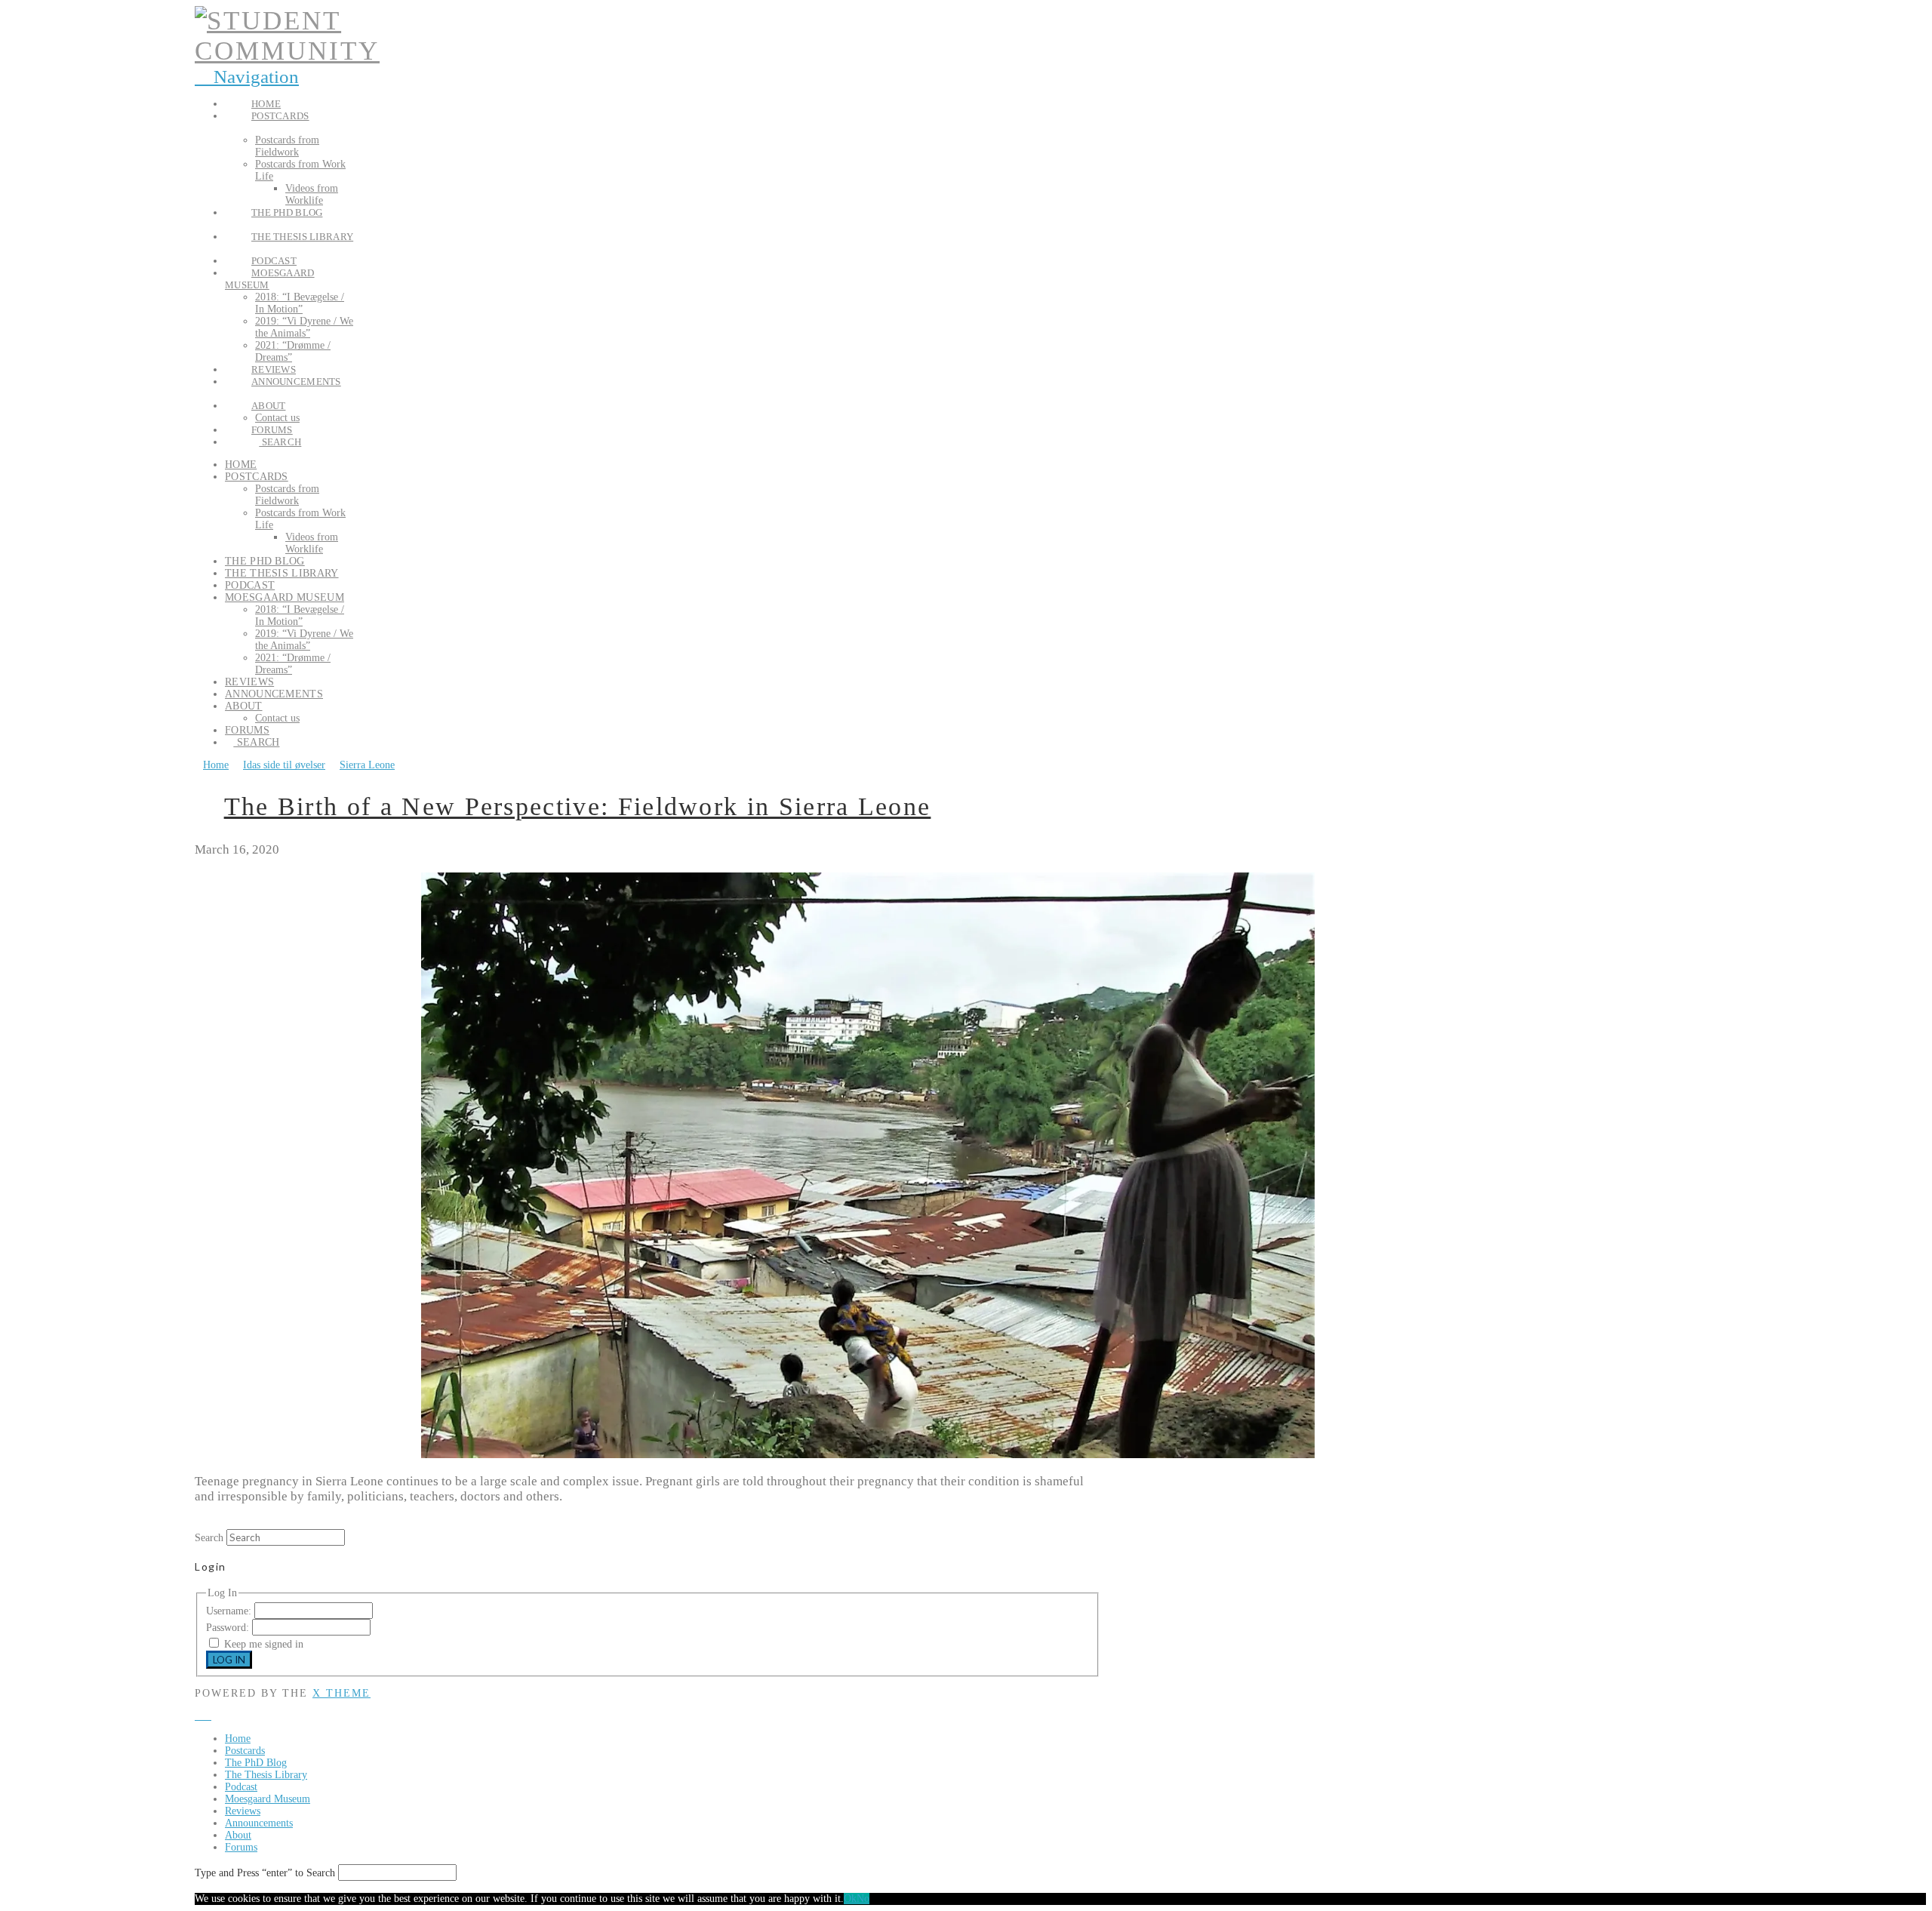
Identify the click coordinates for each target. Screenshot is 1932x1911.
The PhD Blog (256, 1763)
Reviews (243, 1811)
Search (209, 1538)
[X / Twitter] (207, 1716)
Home (238, 1739)
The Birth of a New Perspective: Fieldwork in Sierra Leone (578, 806)
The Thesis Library (266, 1775)
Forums (241, 1847)
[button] (247, 77)
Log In (229, 1660)
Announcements (259, 1823)
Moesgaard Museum (268, 1799)
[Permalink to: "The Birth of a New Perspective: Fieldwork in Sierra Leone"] (868, 1455)
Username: (230, 1611)
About (238, 1835)
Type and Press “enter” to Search (265, 1873)
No (863, 1899)
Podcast (241, 1787)
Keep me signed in (264, 1644)
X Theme (341, 1693)
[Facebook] (199, 1716)
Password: (229, 1628)
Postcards (245, 1751)
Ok (850, 1899)
